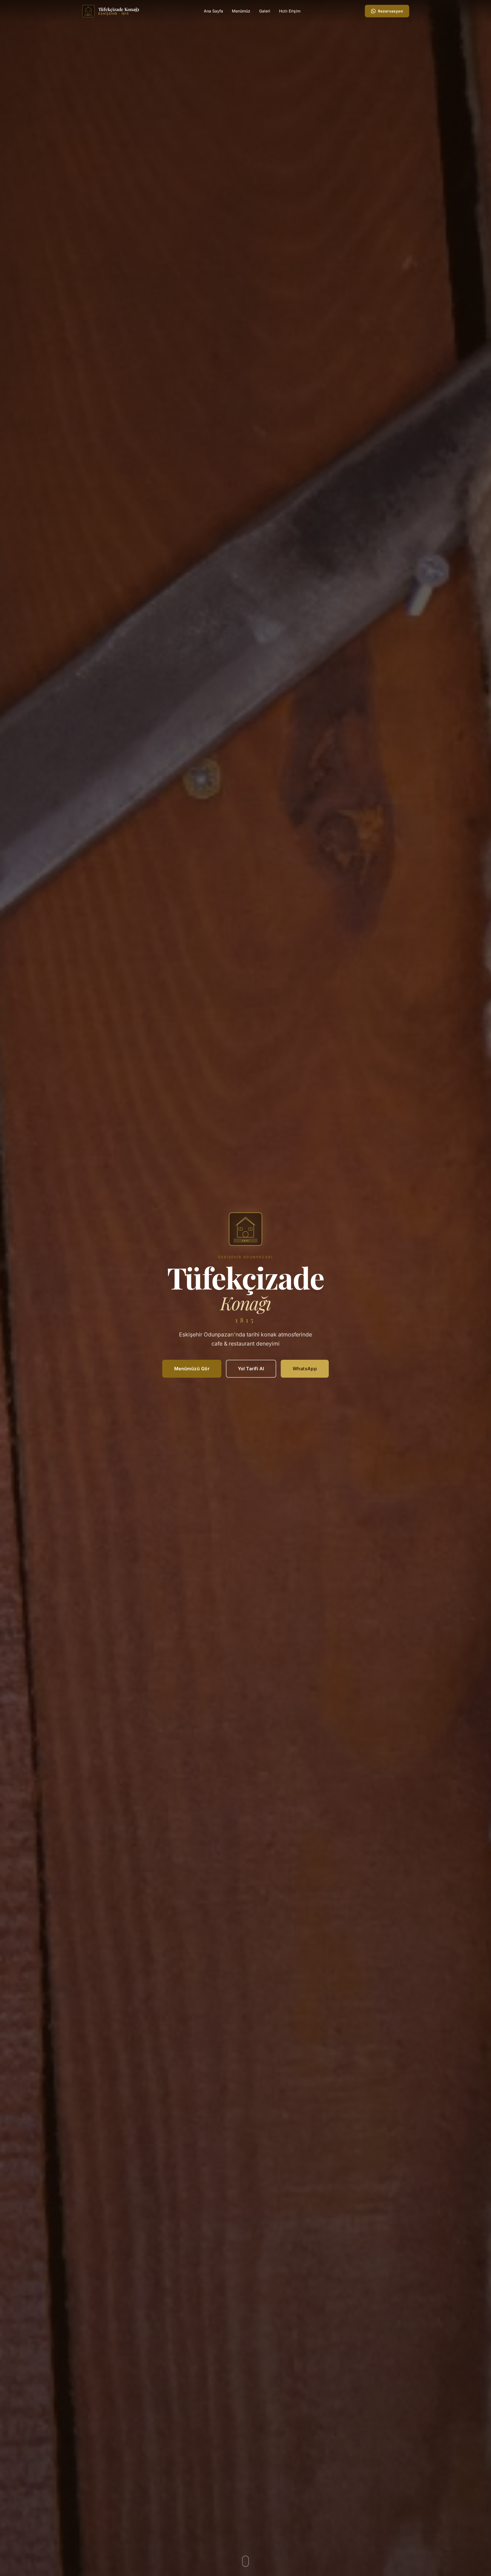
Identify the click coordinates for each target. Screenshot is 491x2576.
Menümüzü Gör (192, 1369)
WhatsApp (305, 1369)
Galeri (265, 11)
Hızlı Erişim (290, 11)
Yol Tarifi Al (251, 1369)
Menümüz (241, 11)
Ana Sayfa (213, 11)
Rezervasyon (390, 11)
